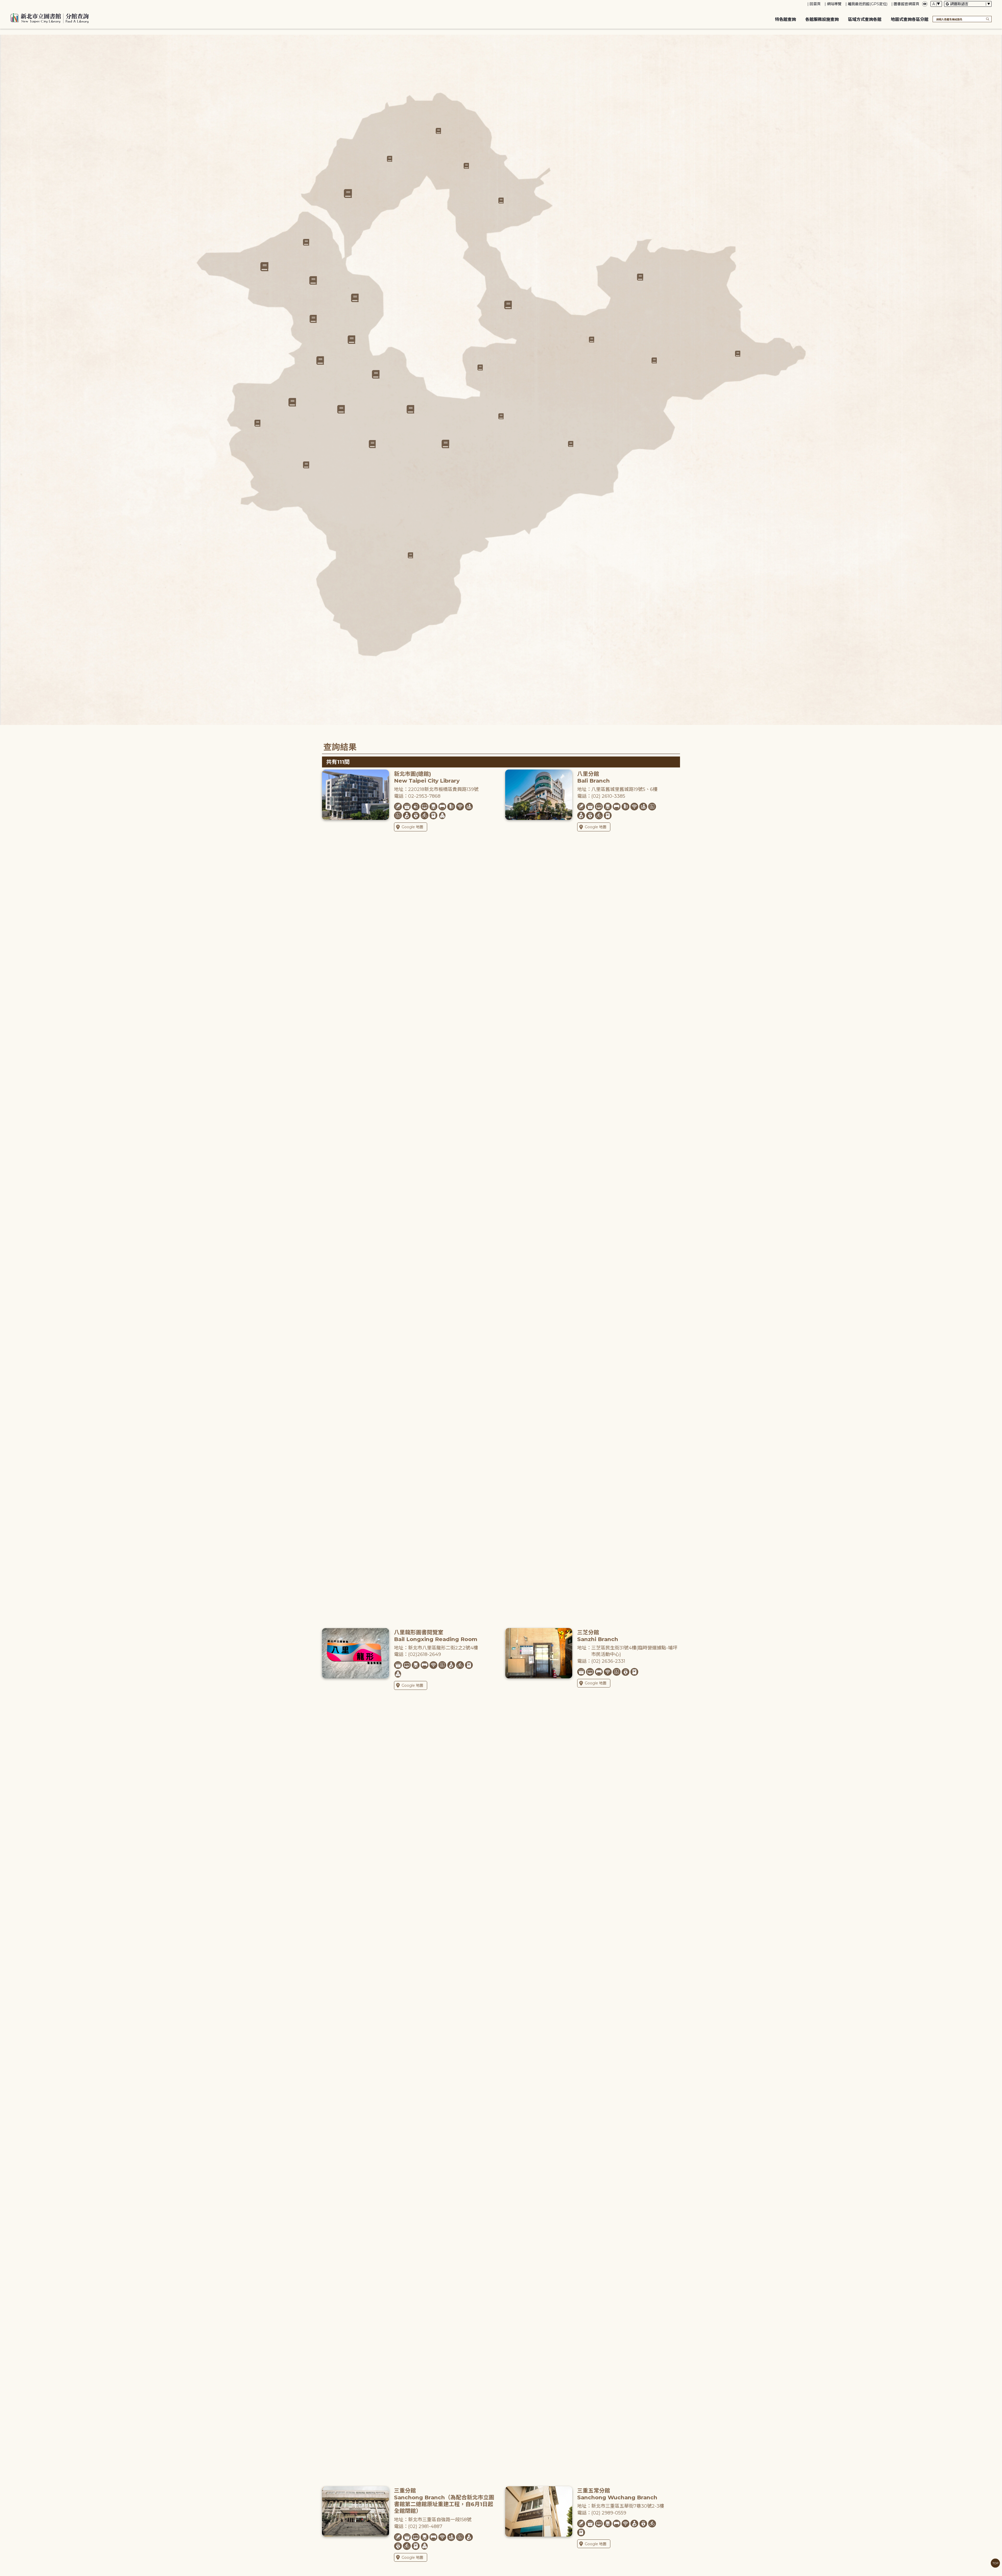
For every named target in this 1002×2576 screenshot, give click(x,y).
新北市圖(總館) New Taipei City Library (427, 777)
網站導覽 (834, 4)
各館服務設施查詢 (822, 19)
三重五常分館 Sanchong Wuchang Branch (617, 2494)
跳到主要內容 (13, 4)
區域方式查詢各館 (865, 19)
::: (2, 4)
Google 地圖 (412, 827)
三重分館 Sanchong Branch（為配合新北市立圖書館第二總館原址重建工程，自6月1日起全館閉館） (444, 2501)
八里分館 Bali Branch (594, 777)
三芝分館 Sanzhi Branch (598, 1636)
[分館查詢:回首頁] (50, 17)
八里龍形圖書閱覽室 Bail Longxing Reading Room (436, 1636)
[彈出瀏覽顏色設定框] (925, 4)
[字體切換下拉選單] (936, 4)
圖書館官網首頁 (906, 4)
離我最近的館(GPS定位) (868, 4)
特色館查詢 (785, 19)
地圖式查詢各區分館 (910, 19)
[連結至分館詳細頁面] (376, 374)
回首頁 (815, 4)
